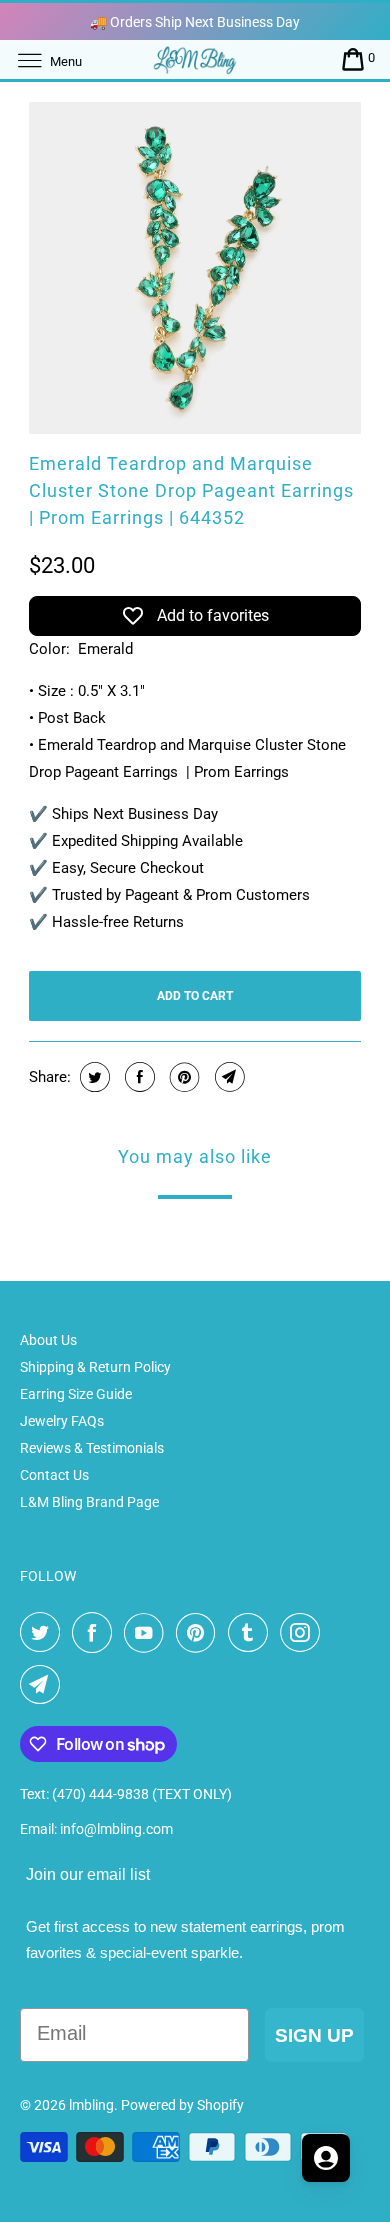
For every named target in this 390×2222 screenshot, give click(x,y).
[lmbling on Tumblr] (252, 1633)
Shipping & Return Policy (95, 1367)
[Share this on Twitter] (92, 1077)
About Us (48, 1340)
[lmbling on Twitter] (44, 1633)
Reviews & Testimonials (92, 1448)
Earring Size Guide (76, 1394)
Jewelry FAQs (62, 1421)
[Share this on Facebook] (137, 1077)
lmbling (91, 2105)
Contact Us (54, 1475)
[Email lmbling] (44, 1685)
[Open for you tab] (326, 2158)
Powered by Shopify (182, 2105)
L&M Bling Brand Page (89, 1502)
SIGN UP (314, 2035)
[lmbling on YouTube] (148, 1633)
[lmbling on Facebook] (96, 1633)
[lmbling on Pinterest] (200, 1633)
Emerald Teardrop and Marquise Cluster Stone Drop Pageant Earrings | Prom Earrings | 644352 (191, 490)
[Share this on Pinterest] (182, 1077)
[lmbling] (195, 59)
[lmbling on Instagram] (304, 1633)
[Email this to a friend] (227, 1077)
